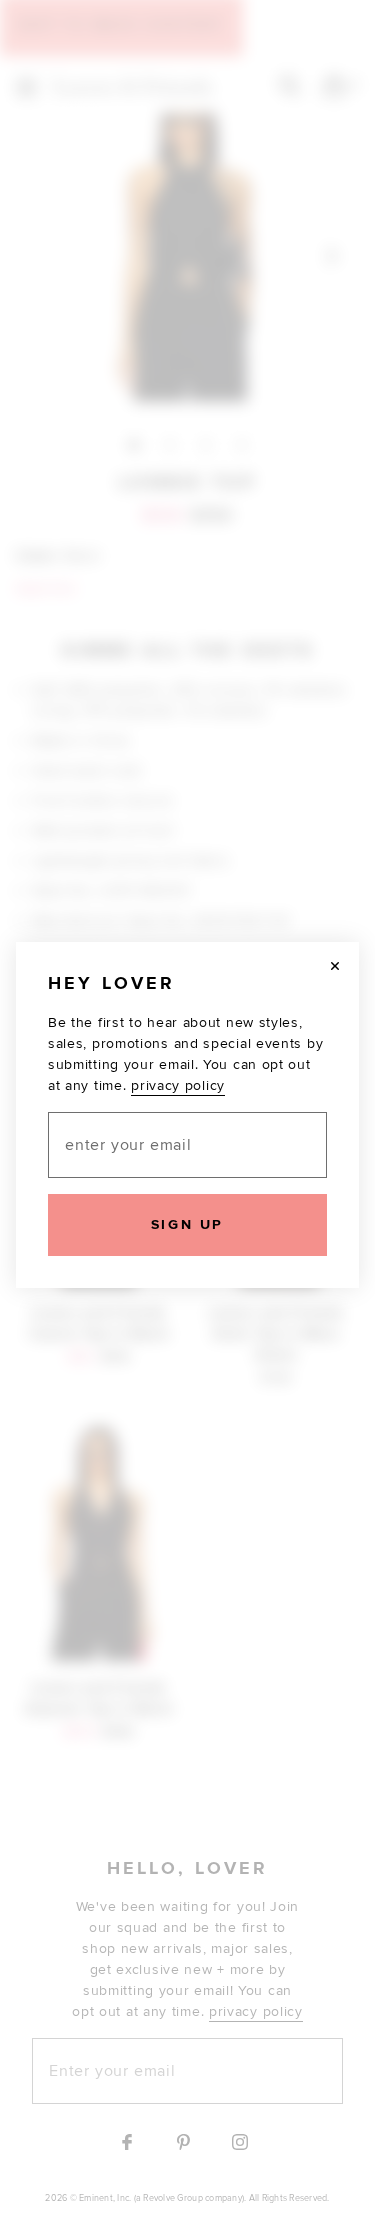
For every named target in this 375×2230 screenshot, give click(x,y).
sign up (187, 1224)
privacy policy (178, 1085)
